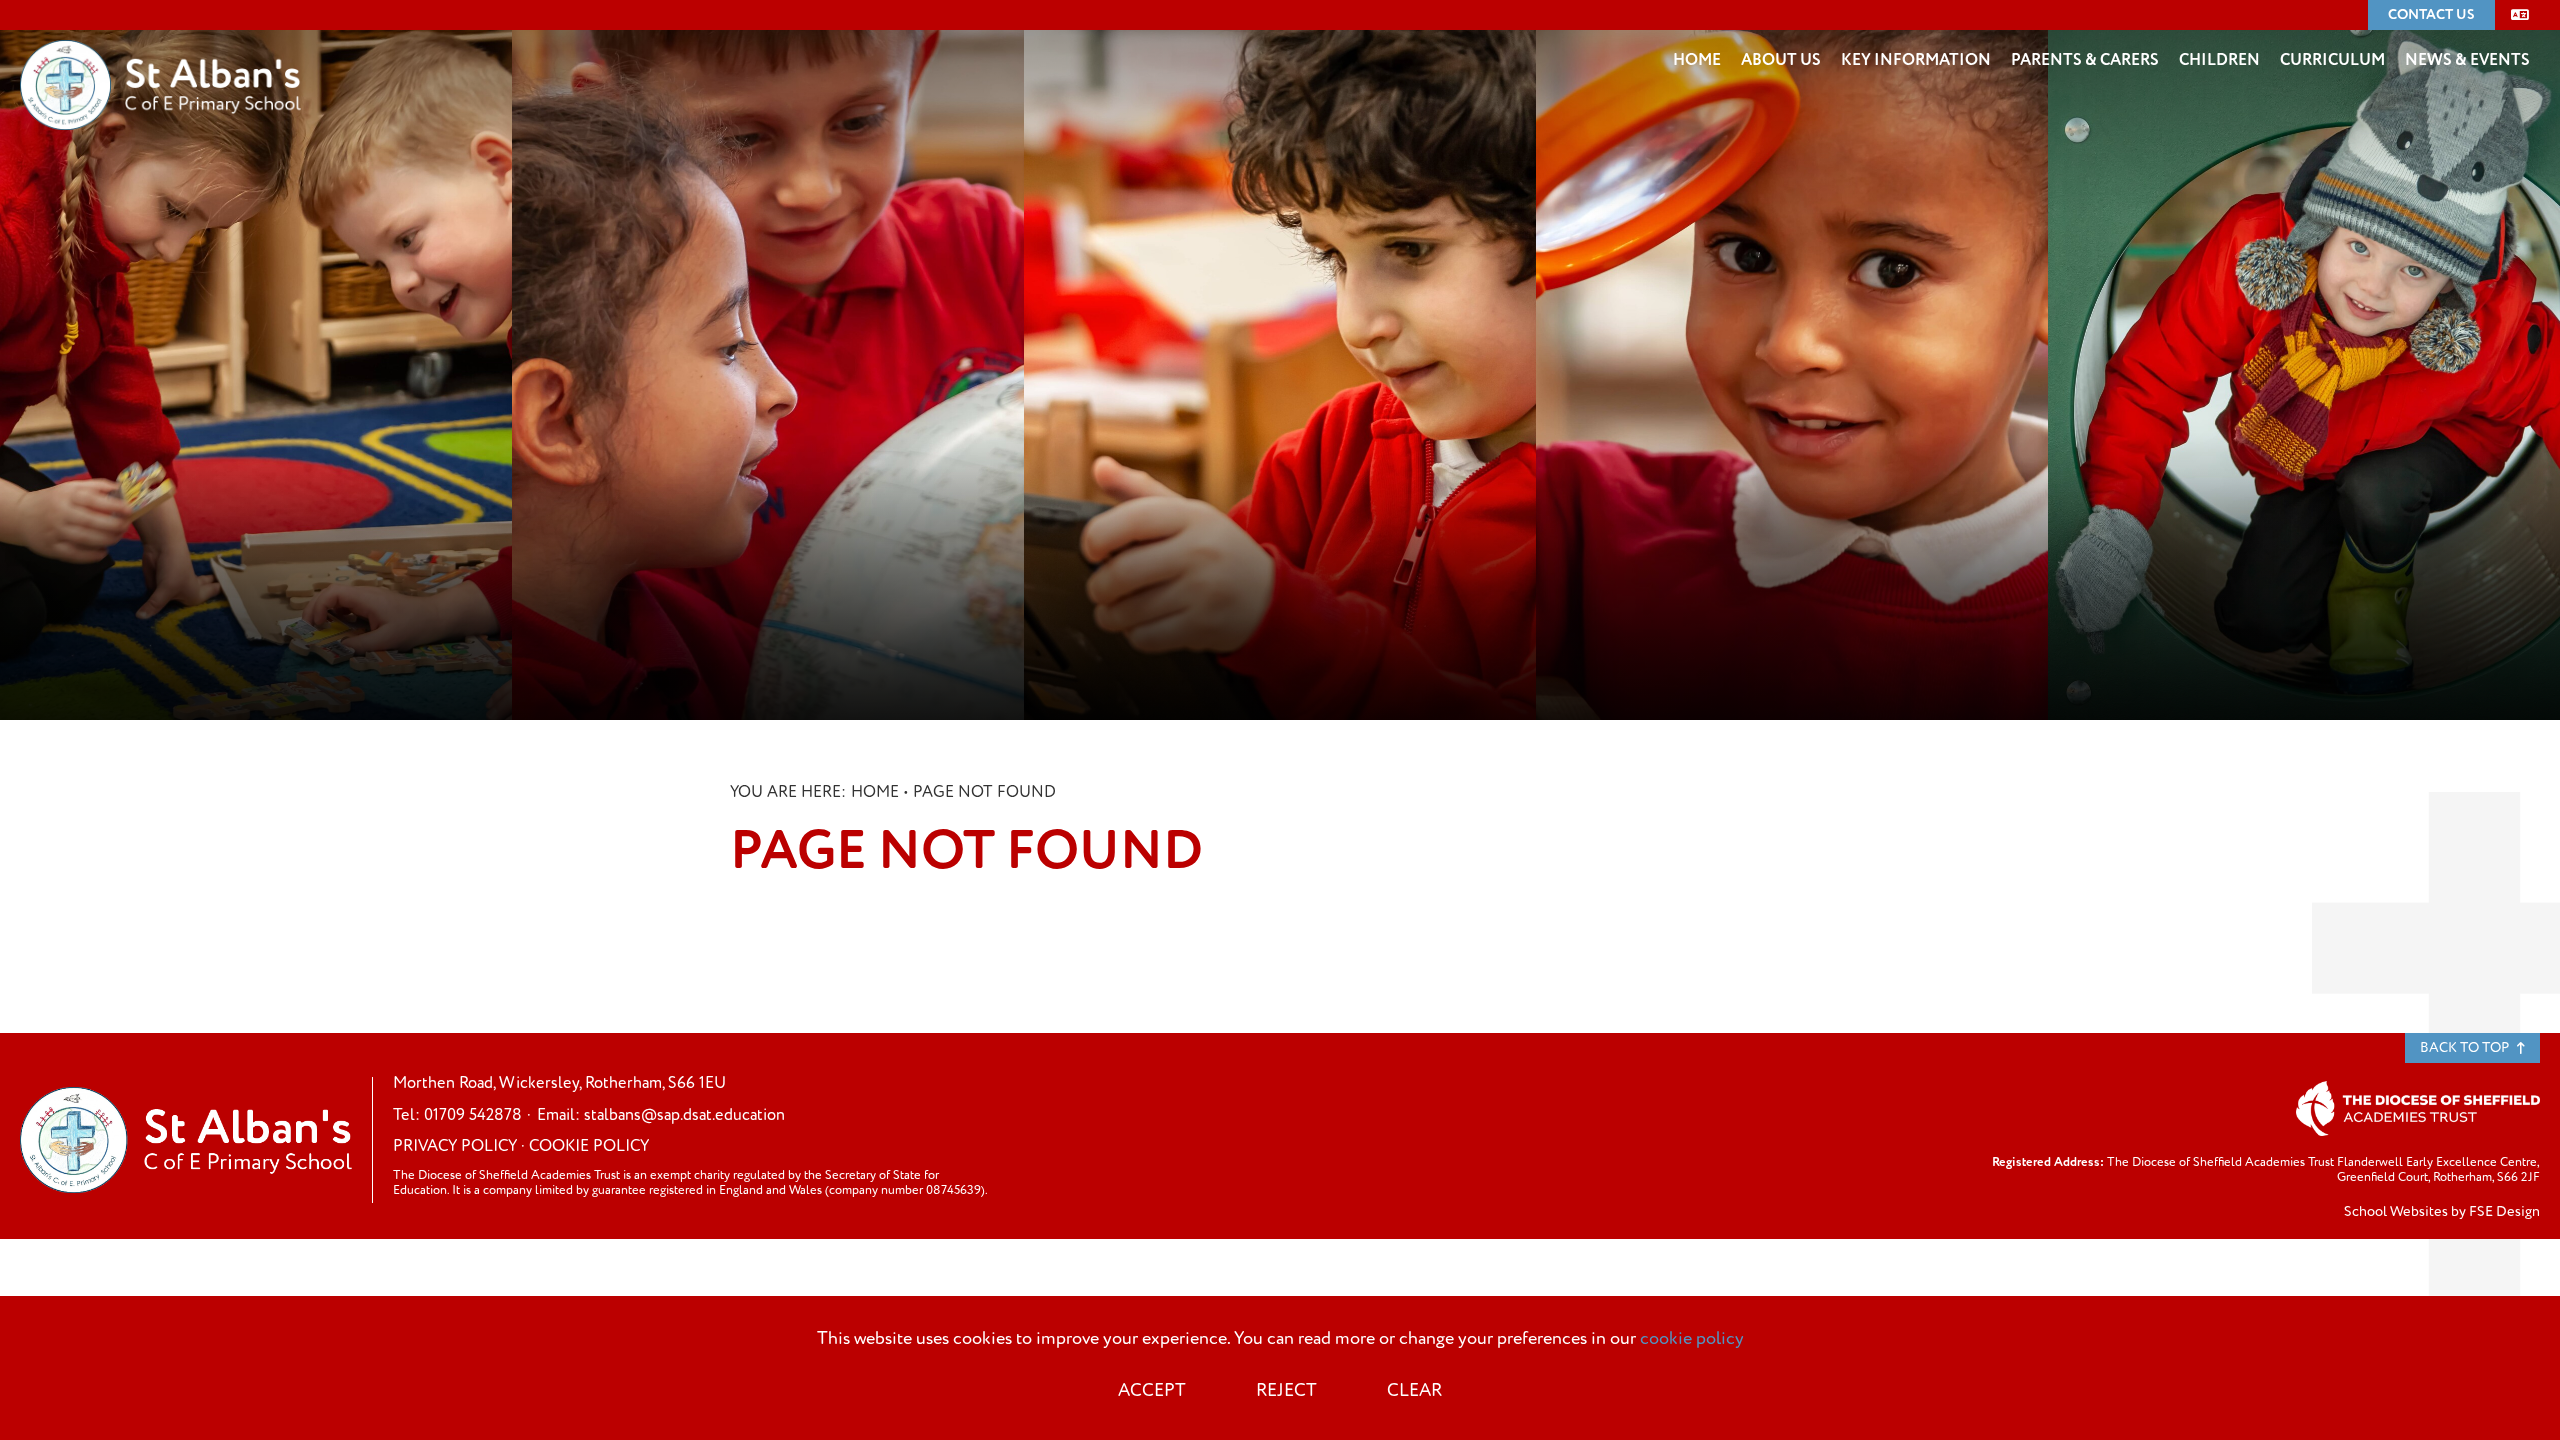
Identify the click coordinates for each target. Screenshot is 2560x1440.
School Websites (2396, 1212)
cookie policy (1692, 1338)
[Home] (160, 55)
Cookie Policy (589, 1146)
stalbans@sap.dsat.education (684, 1115)
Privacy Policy (455, 1146)
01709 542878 (473, 1115)
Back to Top (2466, 1047)
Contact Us (2431, 14)
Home (875, 792)
